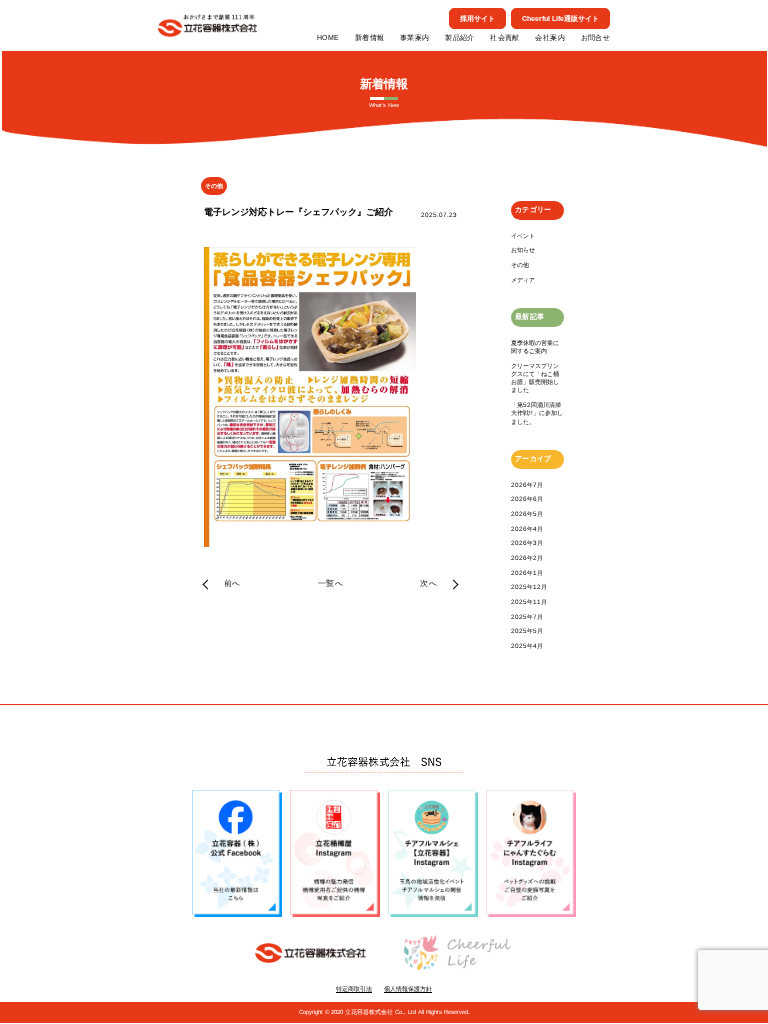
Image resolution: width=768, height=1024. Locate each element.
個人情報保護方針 (408, 989)
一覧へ (330, 583)
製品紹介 (459, 37)
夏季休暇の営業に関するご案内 (535, 346)
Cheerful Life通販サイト (560, 18)
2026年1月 (527, 572)
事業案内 (414, 37)
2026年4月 (527, 528)
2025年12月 (529, 586)
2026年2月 (527, 557)
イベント (523, 235)
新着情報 (369, 37)
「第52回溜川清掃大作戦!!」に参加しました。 (537, 413)
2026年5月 (527, 513)
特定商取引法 (354, 989)
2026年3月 (527, 542)
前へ (232, 583)
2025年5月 (527, 630)
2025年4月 (527, 645)
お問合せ (595, 37)
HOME (328, 37)
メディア (523, 279)
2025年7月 (527, 616)
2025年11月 (529, 601)
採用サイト (477, 18)
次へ (428, 583)
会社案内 (549, 37)
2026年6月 (527, 498)
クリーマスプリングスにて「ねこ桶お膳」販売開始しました (535, 378)
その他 (520, 264)
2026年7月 (527, 484)
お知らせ (523, 249)
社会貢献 (504, 37)
